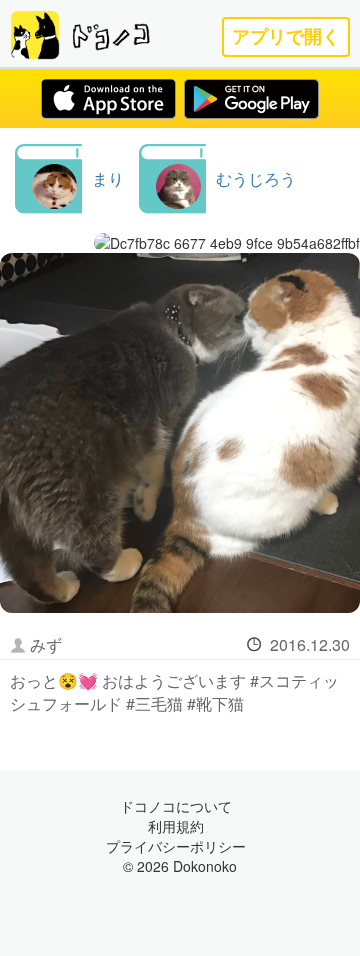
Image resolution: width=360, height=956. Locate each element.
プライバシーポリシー (176, 846)
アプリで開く (286, 36)
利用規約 (176, 826)
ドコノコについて (176, 806)
